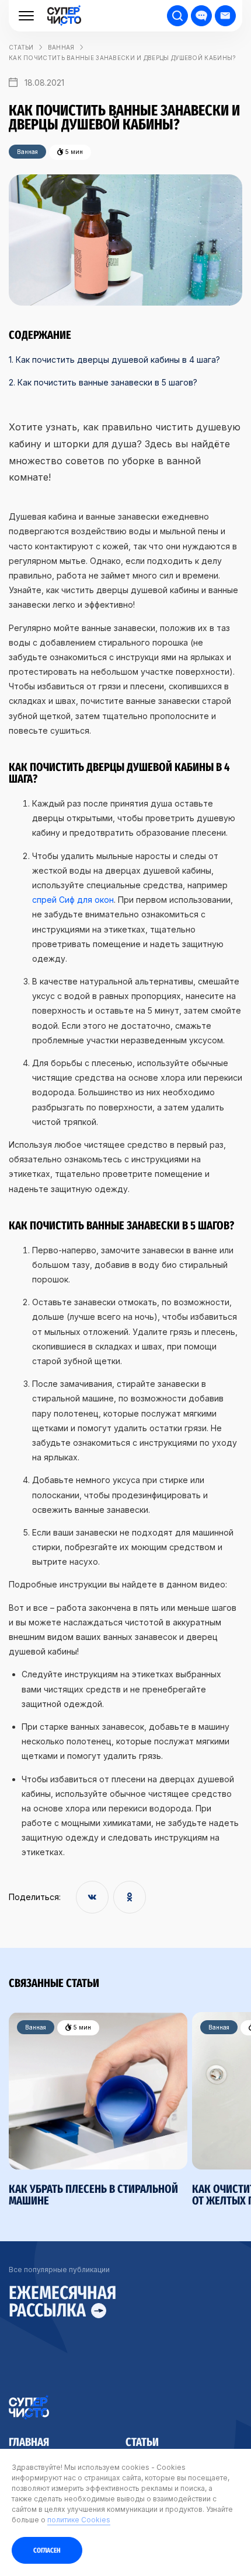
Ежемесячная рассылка (62, 2302)
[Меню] (26, 16)
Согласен (47, 2550)
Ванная (61, 47)
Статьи (142, 2441)
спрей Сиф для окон (73, 900)
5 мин (81, 2027)
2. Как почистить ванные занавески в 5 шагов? (103, 382)
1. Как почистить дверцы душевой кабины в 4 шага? (114, 360)
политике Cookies (79, 2520)
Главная (29, 2441)
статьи (21, 47)
